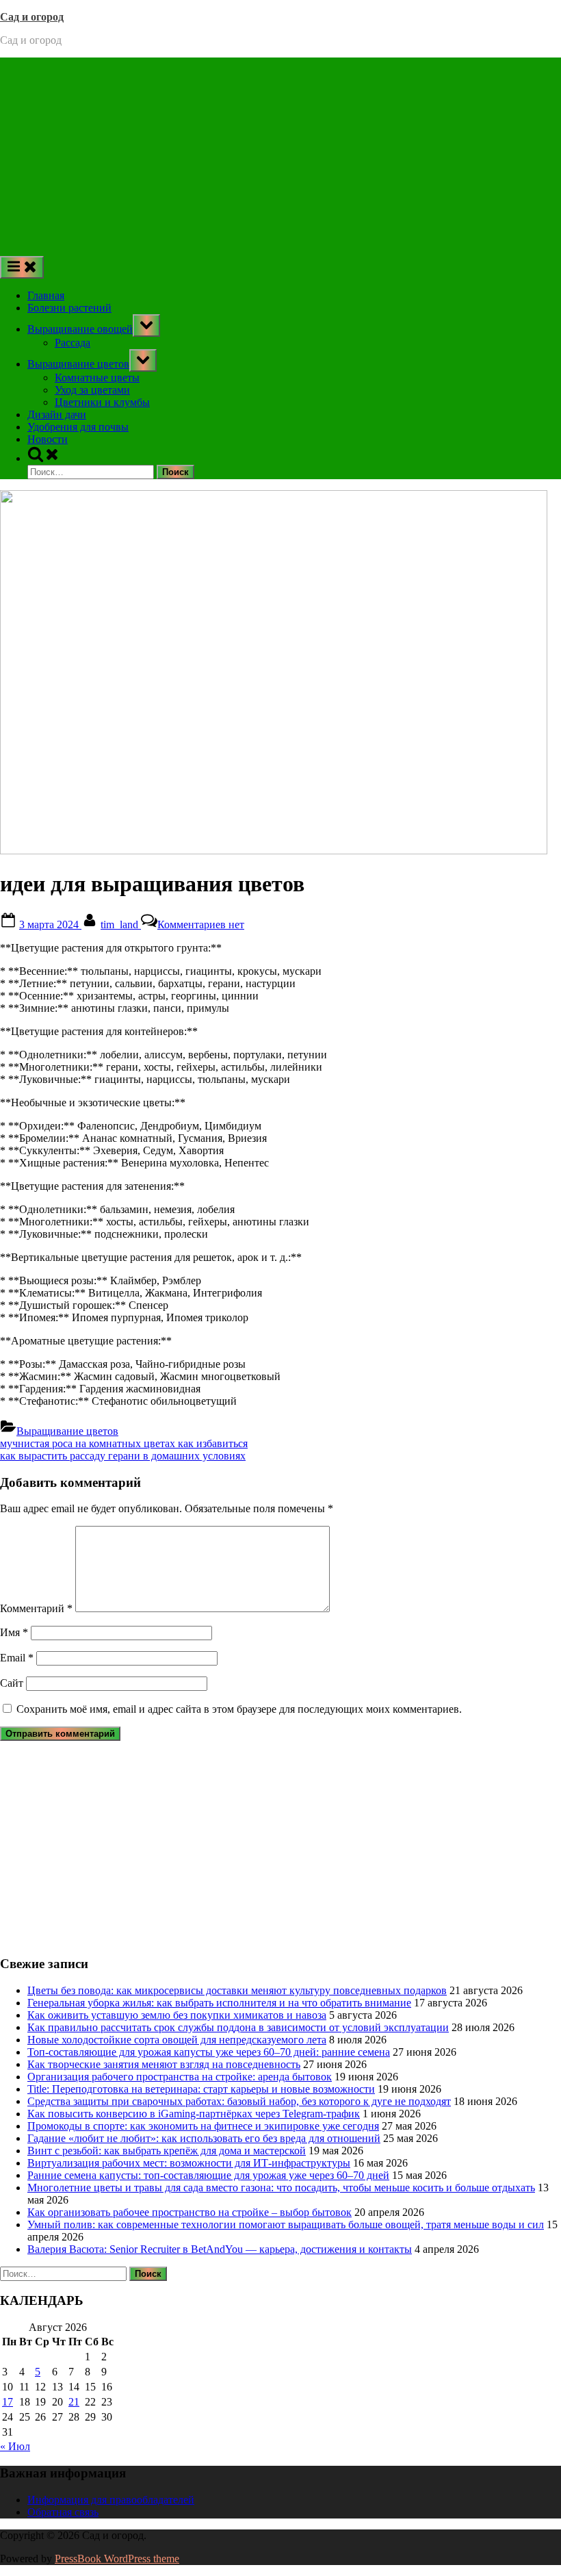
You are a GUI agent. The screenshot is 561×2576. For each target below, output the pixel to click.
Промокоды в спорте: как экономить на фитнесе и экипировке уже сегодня (203, 2126)
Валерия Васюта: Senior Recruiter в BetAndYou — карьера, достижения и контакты (220, 2249)
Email (17, 1658)
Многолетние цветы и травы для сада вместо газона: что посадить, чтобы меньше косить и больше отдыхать (281, 2188)
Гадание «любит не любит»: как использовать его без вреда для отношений (204, 2138)
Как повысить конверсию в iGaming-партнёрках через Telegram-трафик (194, 2114)
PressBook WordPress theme (117, 2559)
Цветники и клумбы (102, 402)
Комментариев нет (201, 924)
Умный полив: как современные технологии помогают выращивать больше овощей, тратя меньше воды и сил (286, 2224)
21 (74, 2402)
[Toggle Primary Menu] (22, 267)
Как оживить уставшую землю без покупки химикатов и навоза (177, 2015)
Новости (48, 439)
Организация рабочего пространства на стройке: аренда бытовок (180, 2077)
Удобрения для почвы (78, 427)
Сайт (12, 1683)
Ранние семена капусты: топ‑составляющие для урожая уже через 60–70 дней (208, 2175)
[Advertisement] (280, 153)
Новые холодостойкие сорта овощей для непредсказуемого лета (177, 2040)
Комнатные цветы (97, 378)
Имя (14, 1632)
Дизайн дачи (57, 415)
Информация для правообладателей (111, 2500)
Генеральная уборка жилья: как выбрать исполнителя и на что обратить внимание (219, 2003)
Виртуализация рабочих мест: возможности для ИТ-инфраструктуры (189, 2163)
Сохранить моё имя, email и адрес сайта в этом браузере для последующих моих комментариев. (239, 1709)
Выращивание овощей (80, 329)
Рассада (73, 343)
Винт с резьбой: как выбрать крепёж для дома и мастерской (167, 2151)
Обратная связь (63, 2512)
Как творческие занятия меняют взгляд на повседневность (164, 2064)
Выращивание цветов (78, 364)
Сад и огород (32, 17)
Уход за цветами (92, 390)
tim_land (121, 924)
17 (8, 2402)
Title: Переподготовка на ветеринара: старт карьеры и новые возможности (201, 2089)
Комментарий (36, 1608)
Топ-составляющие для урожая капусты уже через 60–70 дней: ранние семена (209, 2052)
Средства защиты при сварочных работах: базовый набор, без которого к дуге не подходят (239, 2101)
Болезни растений (69, 308)
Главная (46, 295)
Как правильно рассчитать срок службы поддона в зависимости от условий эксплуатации (238, 2027)
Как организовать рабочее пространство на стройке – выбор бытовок (190, 2212)
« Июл (15, 2446)
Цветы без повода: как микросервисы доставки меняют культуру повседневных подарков (237, 1990)
